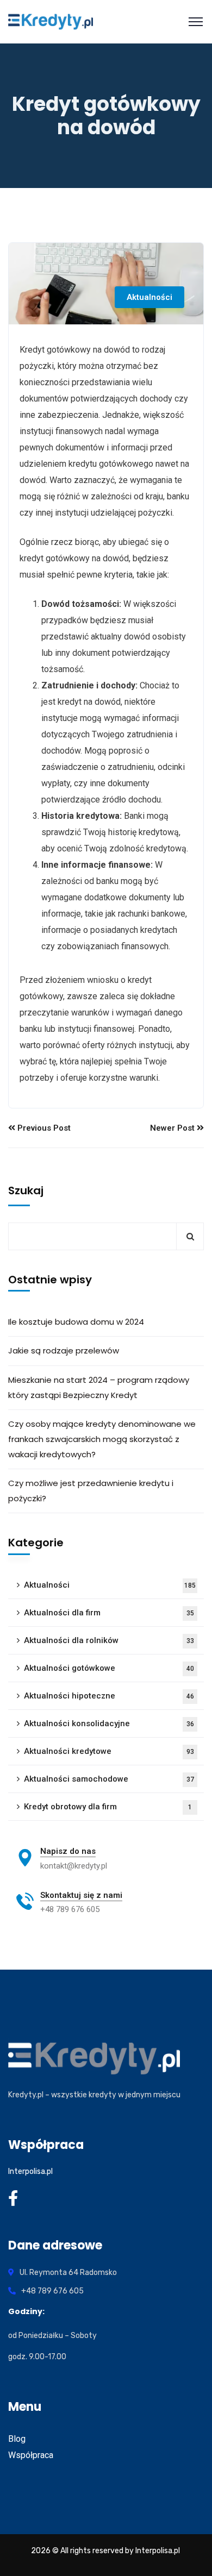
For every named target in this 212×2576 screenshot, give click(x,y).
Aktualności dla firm (109, 1613)
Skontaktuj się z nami (81, 1895)
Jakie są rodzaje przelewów (64, 1350)
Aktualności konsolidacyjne (109, 1723)
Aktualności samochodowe (109, 1779)
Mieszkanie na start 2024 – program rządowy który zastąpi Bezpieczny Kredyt (99, 1387)
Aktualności (149, 297)
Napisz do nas (68, 1851)
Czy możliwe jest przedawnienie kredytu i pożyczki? (91, 1491)
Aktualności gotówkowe (109, 1668)
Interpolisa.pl (30, 2171)
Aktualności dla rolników (109, 1640)
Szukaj (26, 1190)
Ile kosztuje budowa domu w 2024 (76, 1322)
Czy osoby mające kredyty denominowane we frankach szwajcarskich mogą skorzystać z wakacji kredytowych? (102, 1439)
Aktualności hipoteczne (109, 1696)
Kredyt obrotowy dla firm (108, 1807)
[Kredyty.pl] (51, 22)
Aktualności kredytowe (109, 1751)
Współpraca (31, 2455)
